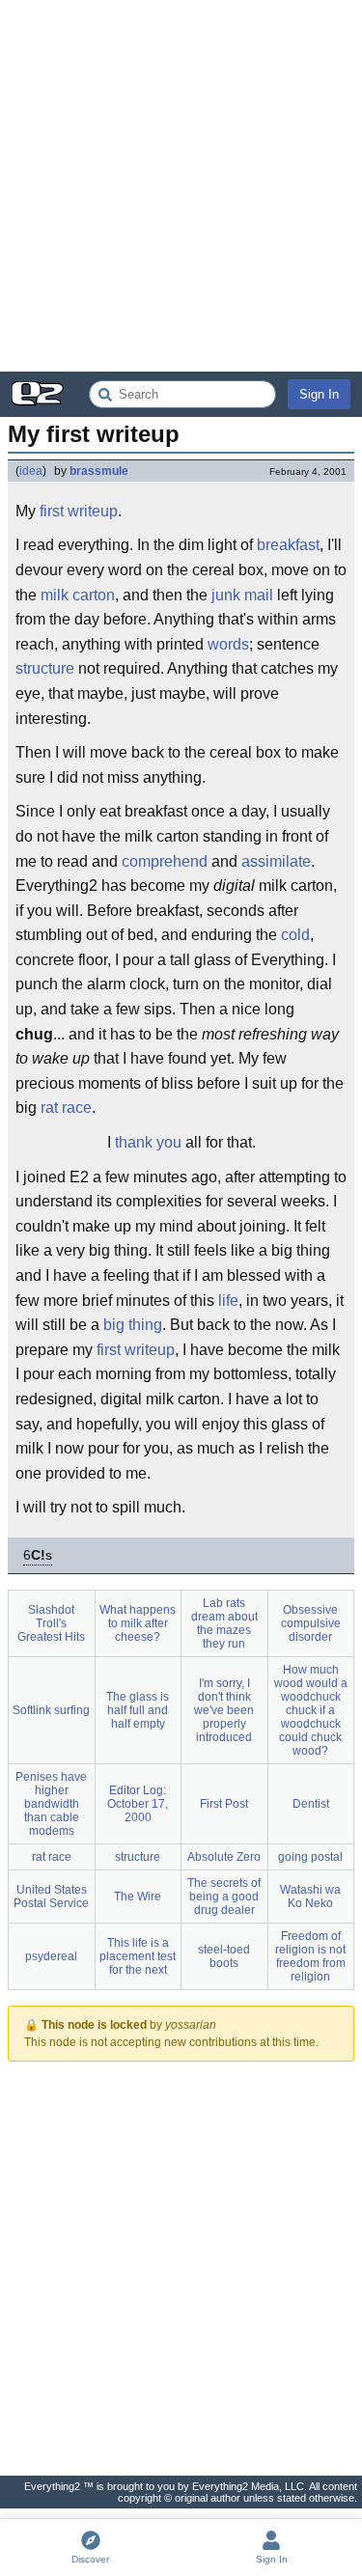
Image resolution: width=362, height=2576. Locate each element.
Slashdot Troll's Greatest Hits (51, 1623)
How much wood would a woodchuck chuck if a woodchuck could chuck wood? (311, 1710)
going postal (310, 1857)
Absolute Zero (224, 1857)
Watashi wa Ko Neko (310, 1897)
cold (295, 935)
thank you (148, 1142)
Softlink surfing (51, 1710)
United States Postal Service (51, 1897)
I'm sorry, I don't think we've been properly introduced (224, 1710)
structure (45, 668)
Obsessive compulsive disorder (311, 1623)
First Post (224, 1804)
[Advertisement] (181, 186)
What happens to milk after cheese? (138, 1623)
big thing (133, 1325)
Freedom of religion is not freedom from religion (310, 1956)
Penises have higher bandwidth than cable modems (51, 1804)
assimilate (276, 861)
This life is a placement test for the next (138, 1956)
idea (31, 471)
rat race (66, 1108)
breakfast (288, 545)
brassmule (99, 471)
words (228, 644)
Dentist (311, 1804)
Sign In (319, 394)
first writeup (79, 511)
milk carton (78, 595)
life (228, 1301)
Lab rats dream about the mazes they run (224, 1623)
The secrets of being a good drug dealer (224, 1897)
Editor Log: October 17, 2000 (138, 1804)
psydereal (51, 1956)
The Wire (138, 1897)
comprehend (165, 861)
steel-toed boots (224, 1956)
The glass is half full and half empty (138, 1710)
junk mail (242, 595)
